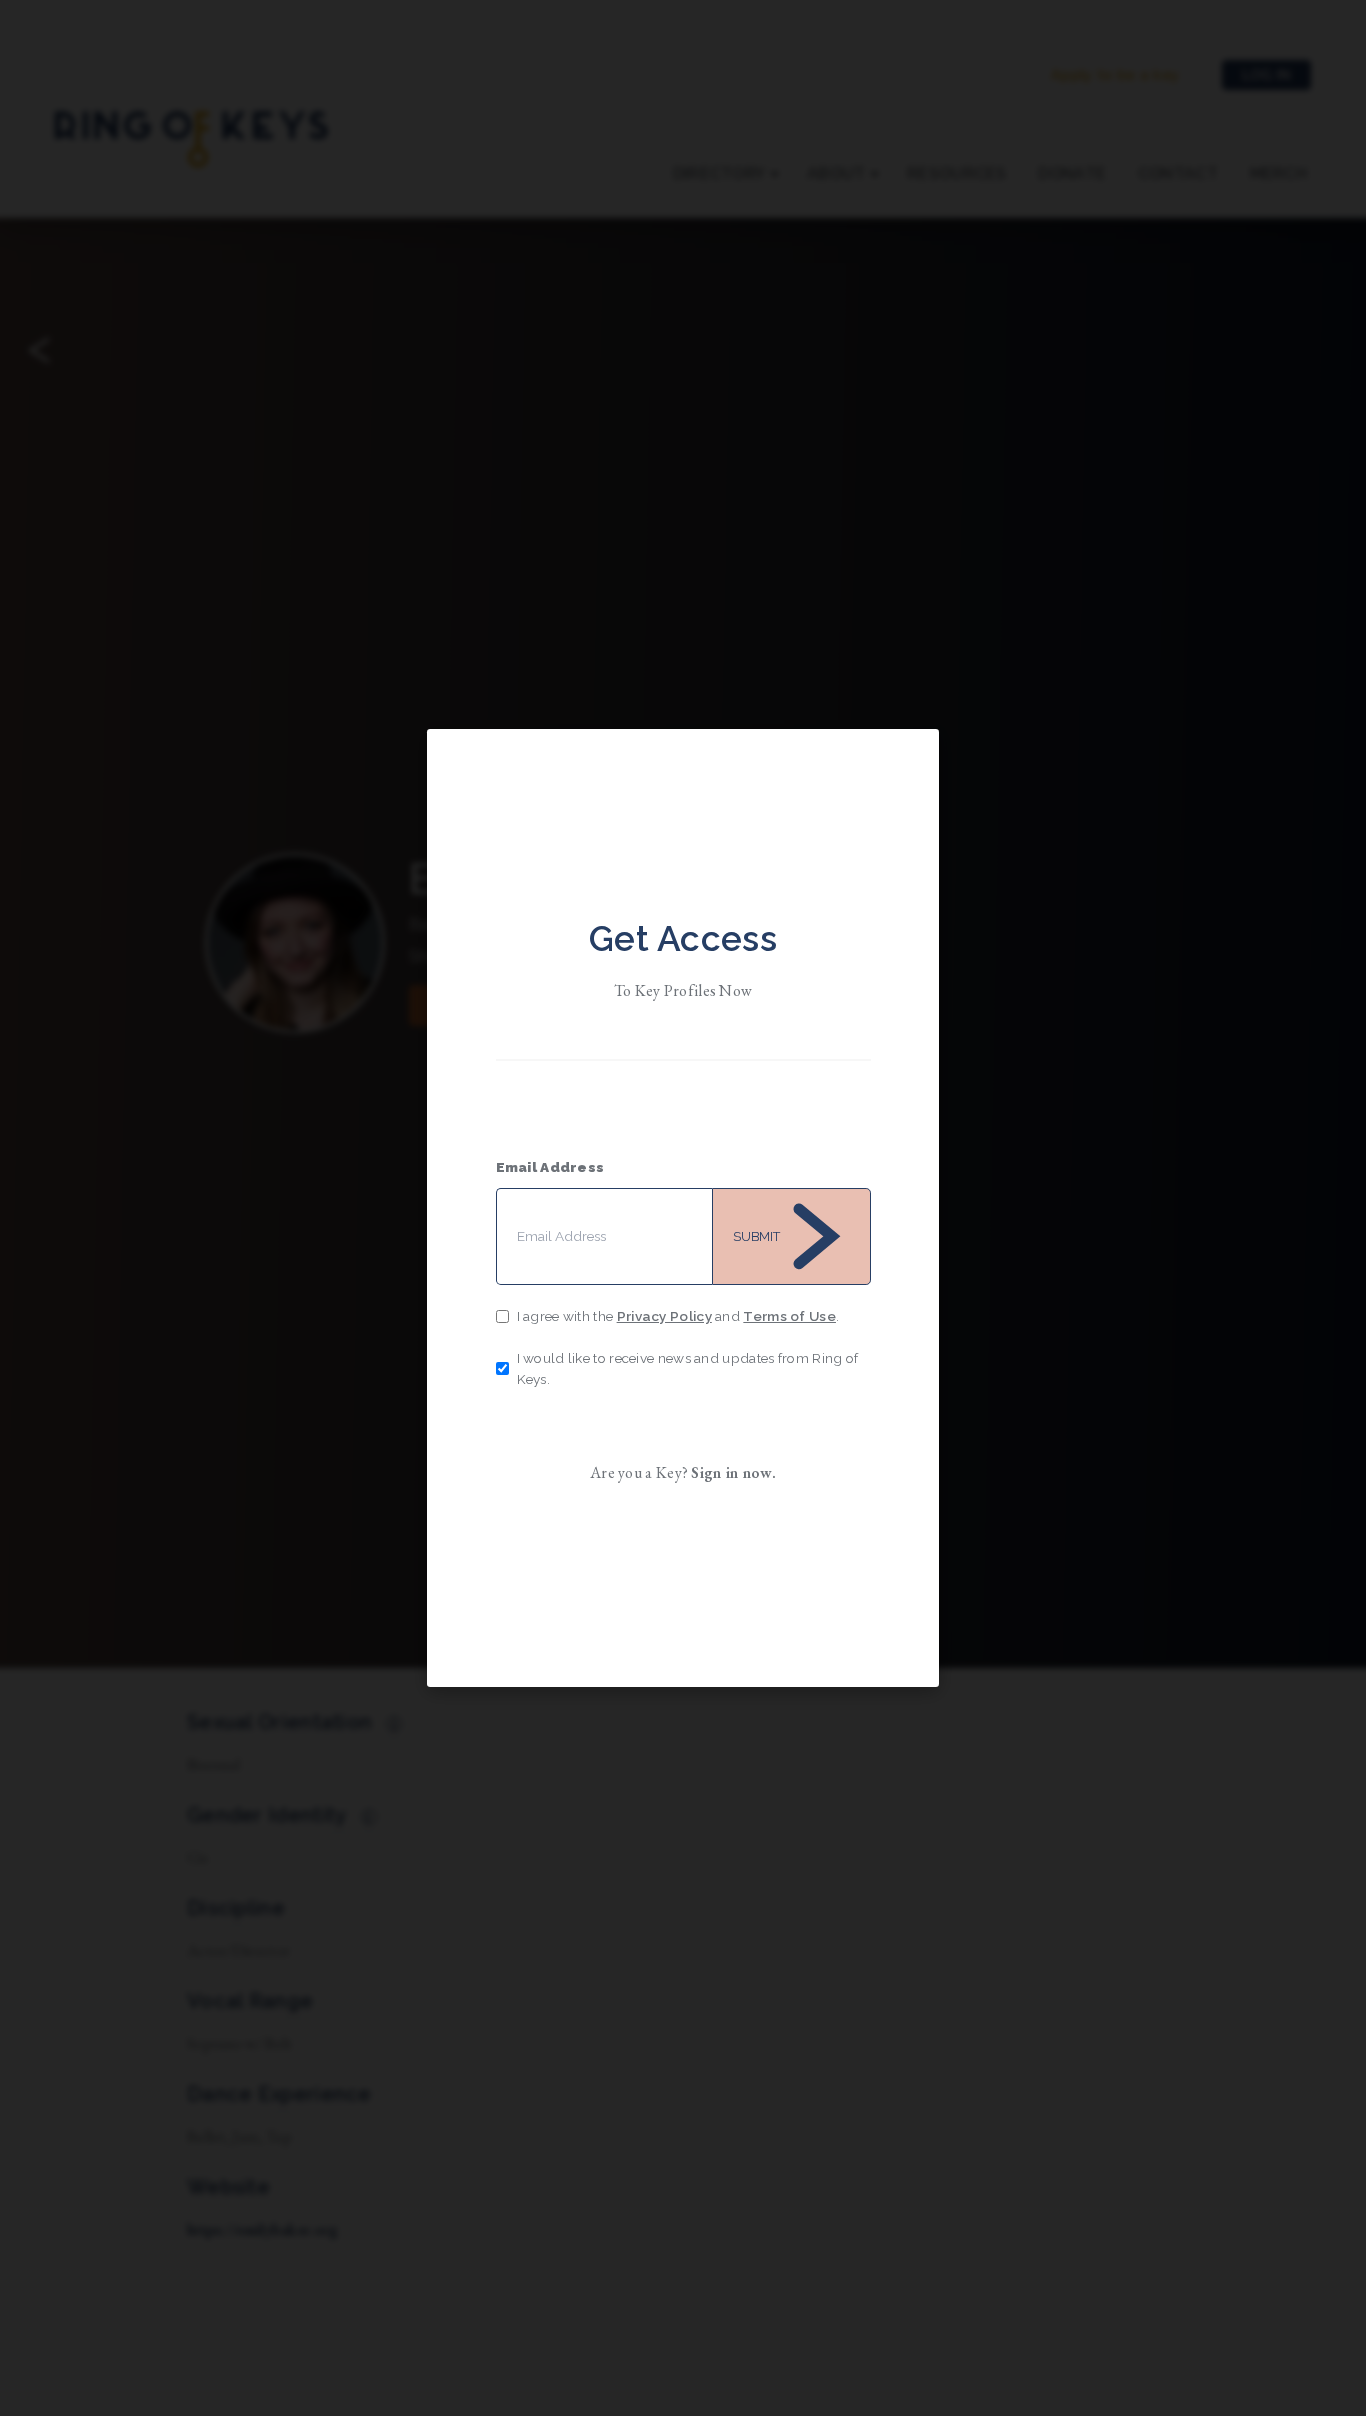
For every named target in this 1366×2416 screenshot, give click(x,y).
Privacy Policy (664, 1316)
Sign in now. (733, 1472)
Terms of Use (789, 1316)
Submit (756, 1236)
